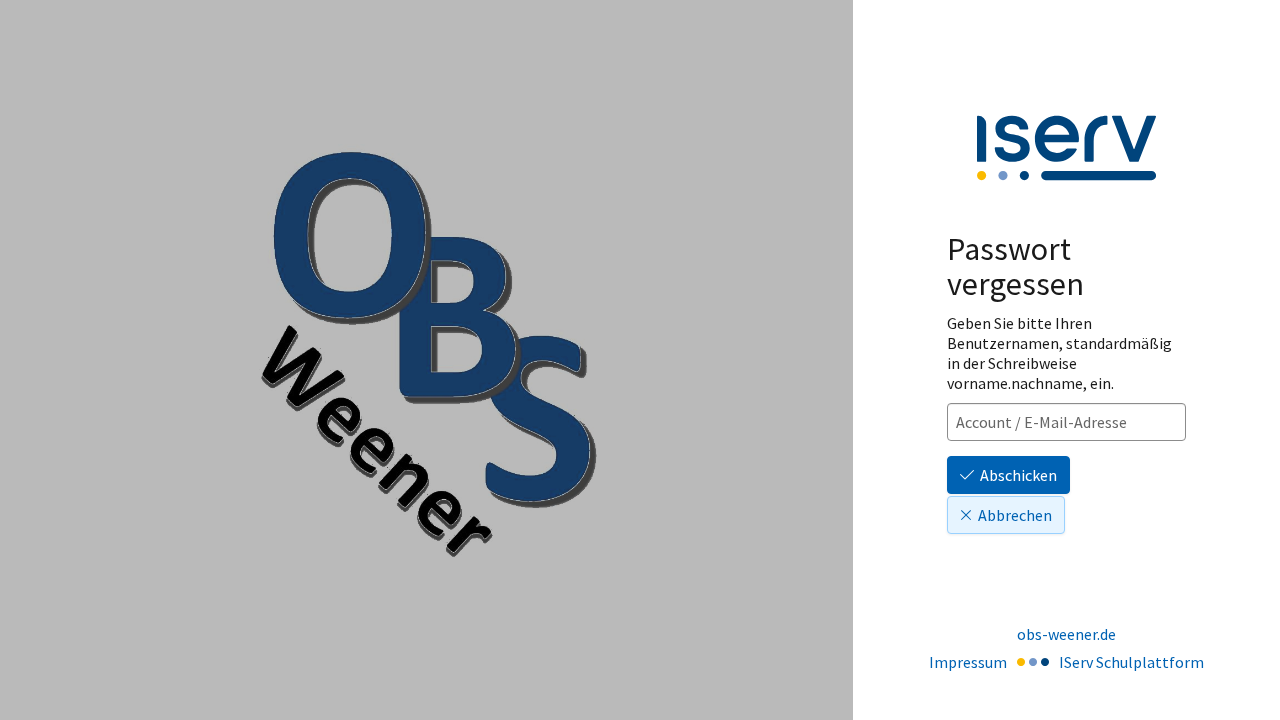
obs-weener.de (1066, 634)
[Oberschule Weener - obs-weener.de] (427, 360)
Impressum (968, 662)
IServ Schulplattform (1131, 662)
